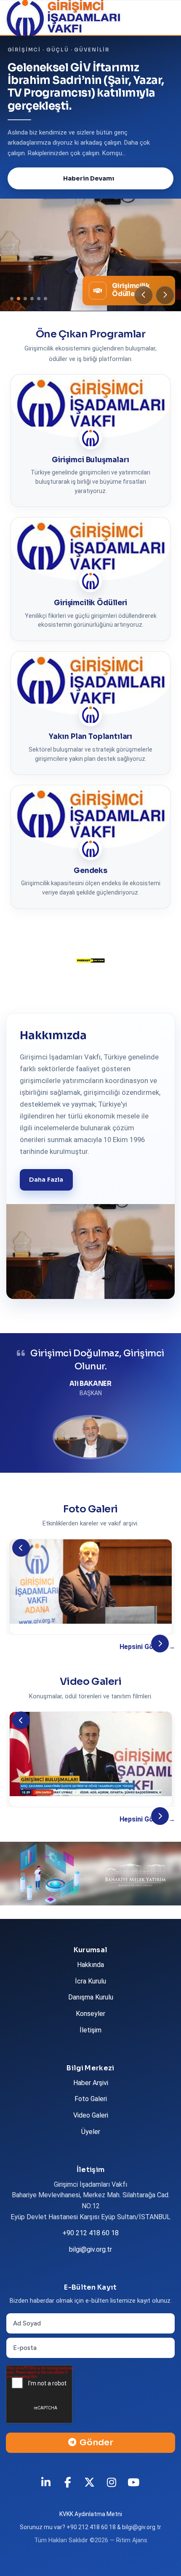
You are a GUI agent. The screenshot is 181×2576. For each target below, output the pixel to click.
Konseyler (90, 2026)
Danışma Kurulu (91, 2010)
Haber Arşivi (91, 2095)
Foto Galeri (91, 2111)
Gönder (96, 2455)
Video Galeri (91, 2128)
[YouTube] (134, 2495)
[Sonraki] (160, 1656)
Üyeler (91, 2144)
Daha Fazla (46, 1192)
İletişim (90, 2043)
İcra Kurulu (90, 1994)
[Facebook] (69, 2495)
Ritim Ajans (132, 2553)
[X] (90, 2495)
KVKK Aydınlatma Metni (91, 2527)
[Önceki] (21, 1560)
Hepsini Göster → (147, 1659)
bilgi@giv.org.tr (90, 2262)
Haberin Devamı (89, 191)
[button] (144, 308)
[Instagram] (112, 2495)
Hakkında (90, 1977)
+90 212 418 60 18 (90, 2246)
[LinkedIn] (47, 2495)
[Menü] (162, 18)
